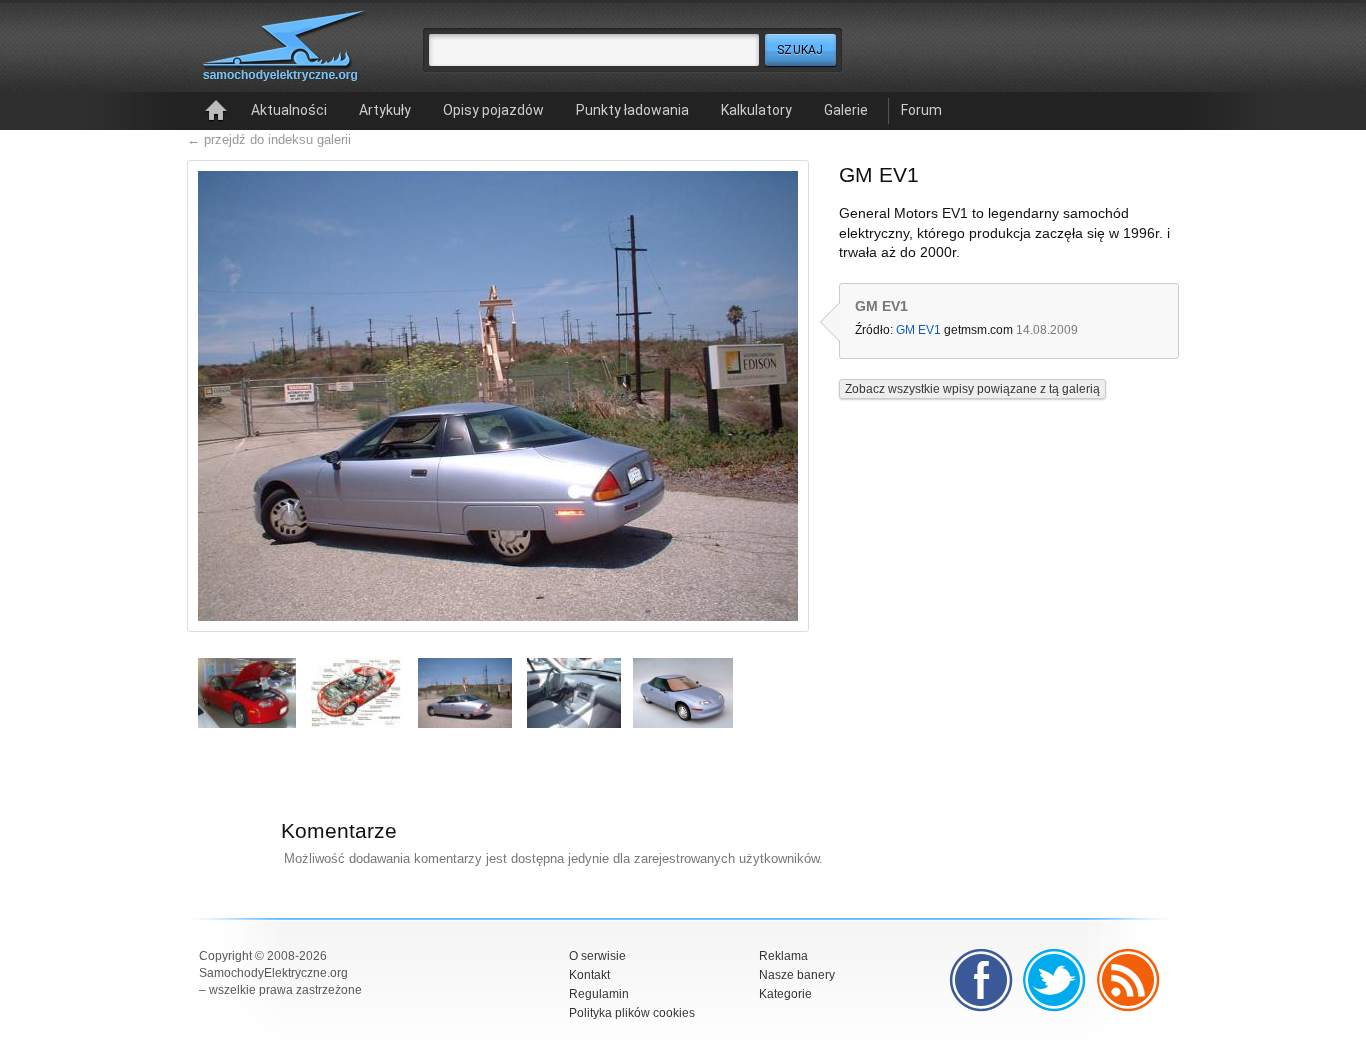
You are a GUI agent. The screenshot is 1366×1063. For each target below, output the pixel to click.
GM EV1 (918, 330)
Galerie (846, 110)
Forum (921, 110)
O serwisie (597, 956)
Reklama (783, 956)
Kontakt (589, 975)
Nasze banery (797, 975)
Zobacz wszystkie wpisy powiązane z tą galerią (972, 389)
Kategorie (785, 994)
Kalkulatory (756, 110)
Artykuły (385, 110)
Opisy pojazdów (493, 110)
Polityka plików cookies (632, 1013)
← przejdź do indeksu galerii (269, 139)
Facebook (981, 980)
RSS (1129, 980)
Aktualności (289, 110)
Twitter (1055, 980)
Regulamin (599, 994)
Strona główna (216, 111)
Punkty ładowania (632, 110)
